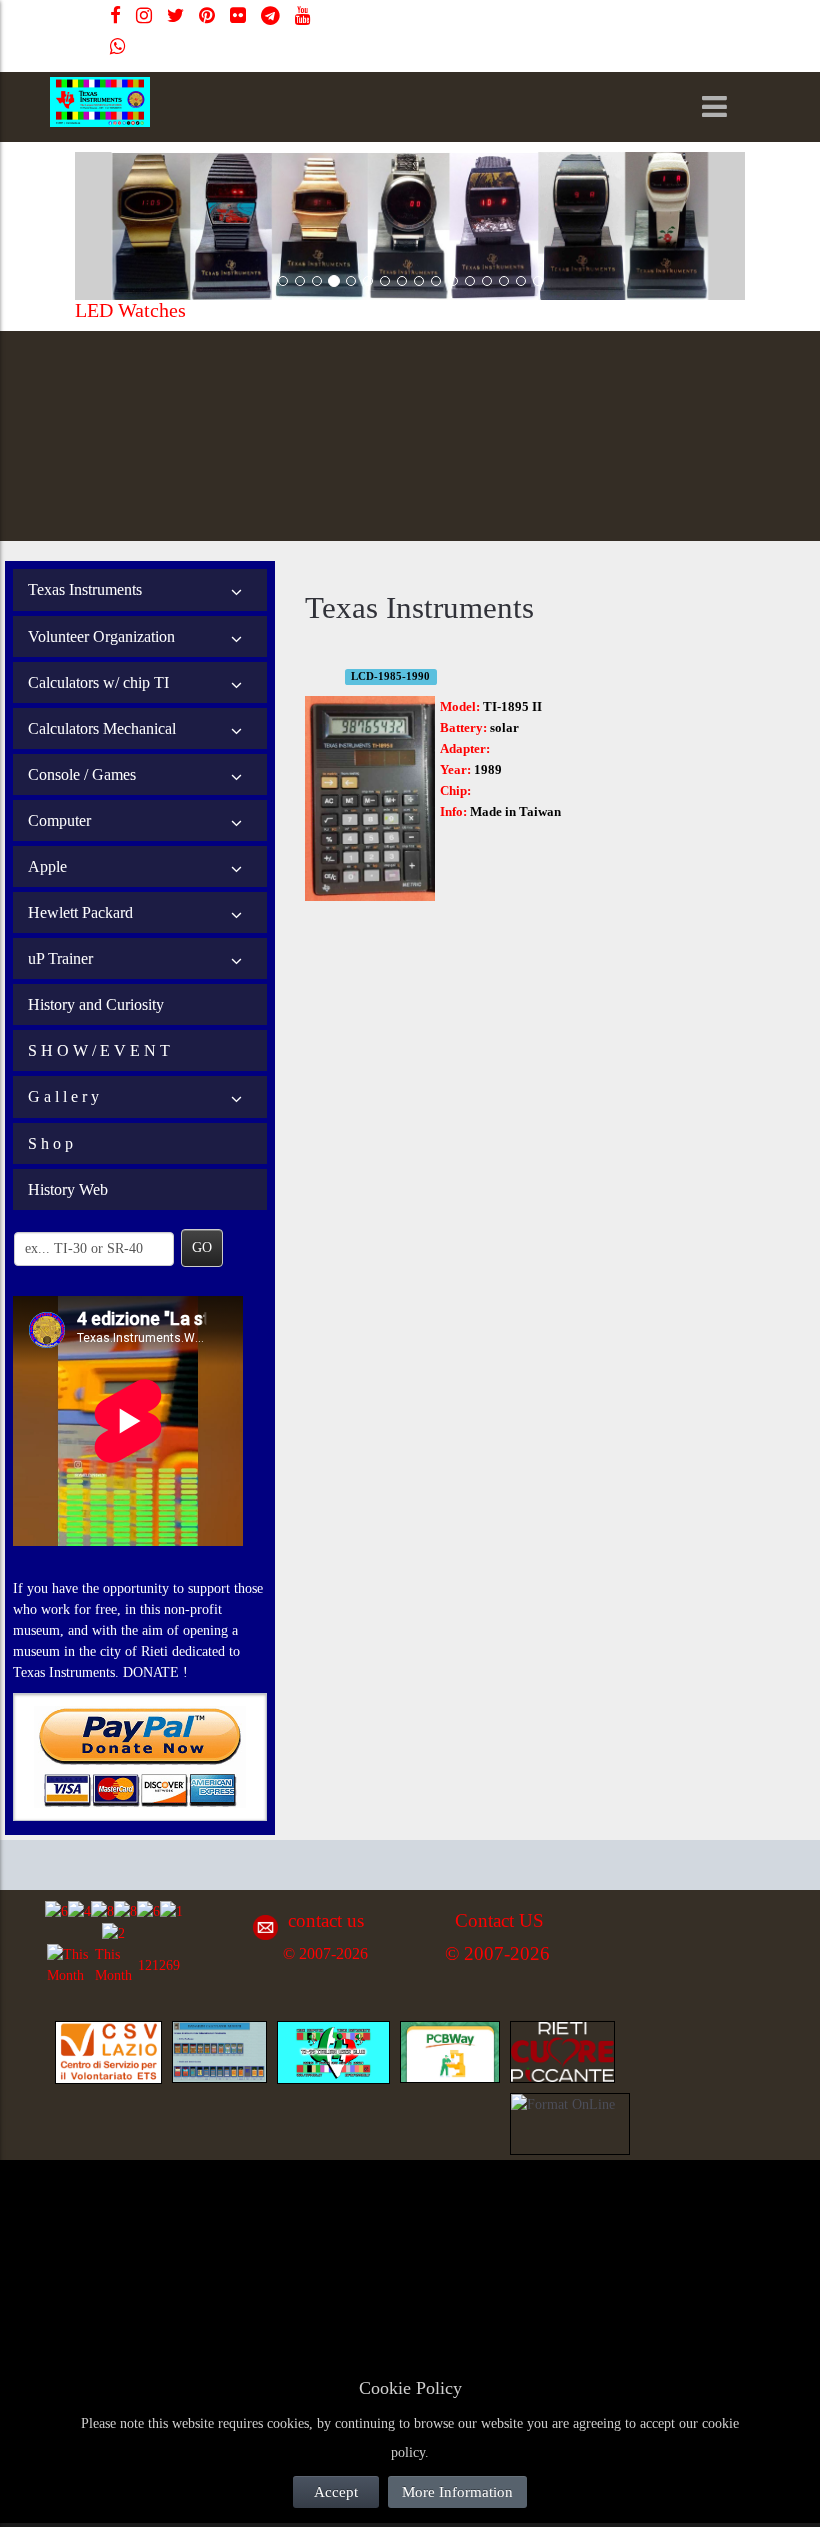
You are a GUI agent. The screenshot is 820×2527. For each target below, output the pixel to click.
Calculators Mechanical (102, 728)
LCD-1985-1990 (390, 676)
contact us (326, 1920)
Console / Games (82, 774)
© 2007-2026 (325, 1953)
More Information (457, 2492)
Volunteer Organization (101, 636)
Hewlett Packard (80, 912)
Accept (336, 2492)
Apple (47, 866)
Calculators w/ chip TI (98, 682)
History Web (68, 1189)
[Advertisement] (200, 2217)
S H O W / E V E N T (99, 1050)
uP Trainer (60, 958)
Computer (59, 820)
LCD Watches (371, 310)
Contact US (499, 1920)
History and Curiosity (96, 1004)
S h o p (50, 1143)
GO (202, 1247)
